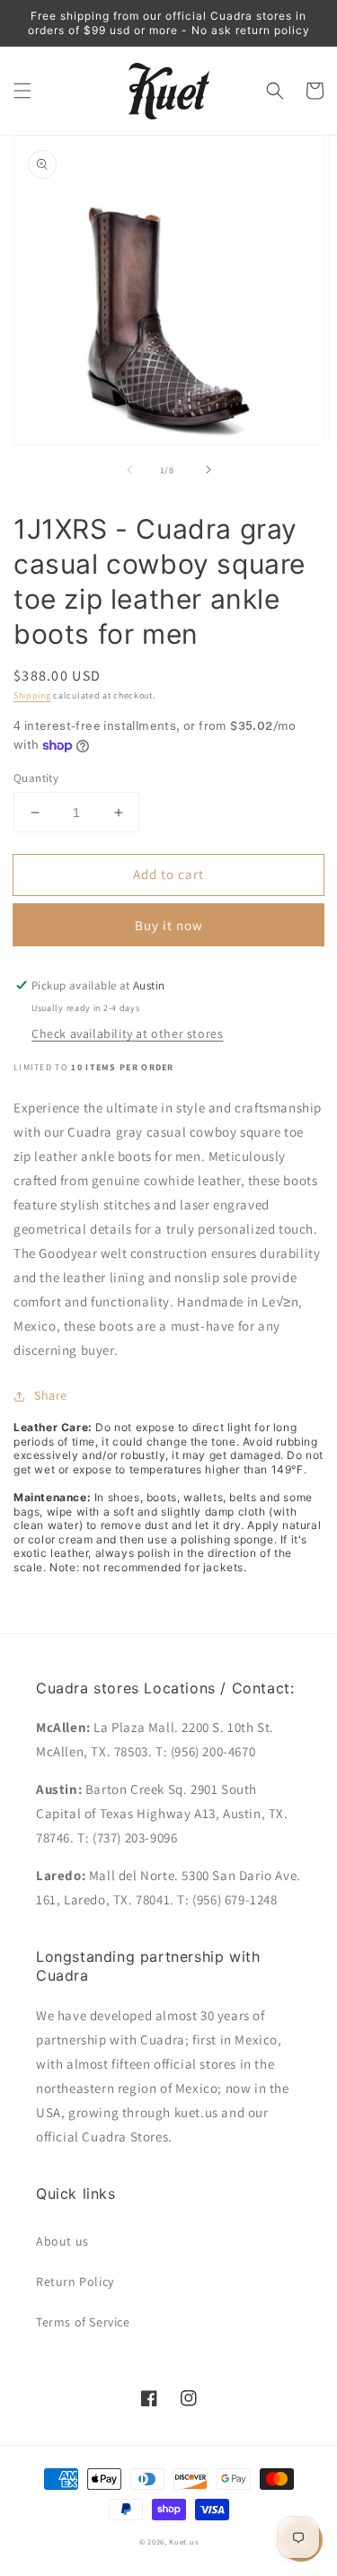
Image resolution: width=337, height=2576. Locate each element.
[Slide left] (129, 470)
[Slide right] (208, 470)
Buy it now (169, 925)
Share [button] (51, 1395)
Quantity (36, 778)
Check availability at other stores (127, 1033)
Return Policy (75, 2281)
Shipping (32, 695)
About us (62, 2241)
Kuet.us (183, 2541)
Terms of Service (83, 2322)
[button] (22, 91)
